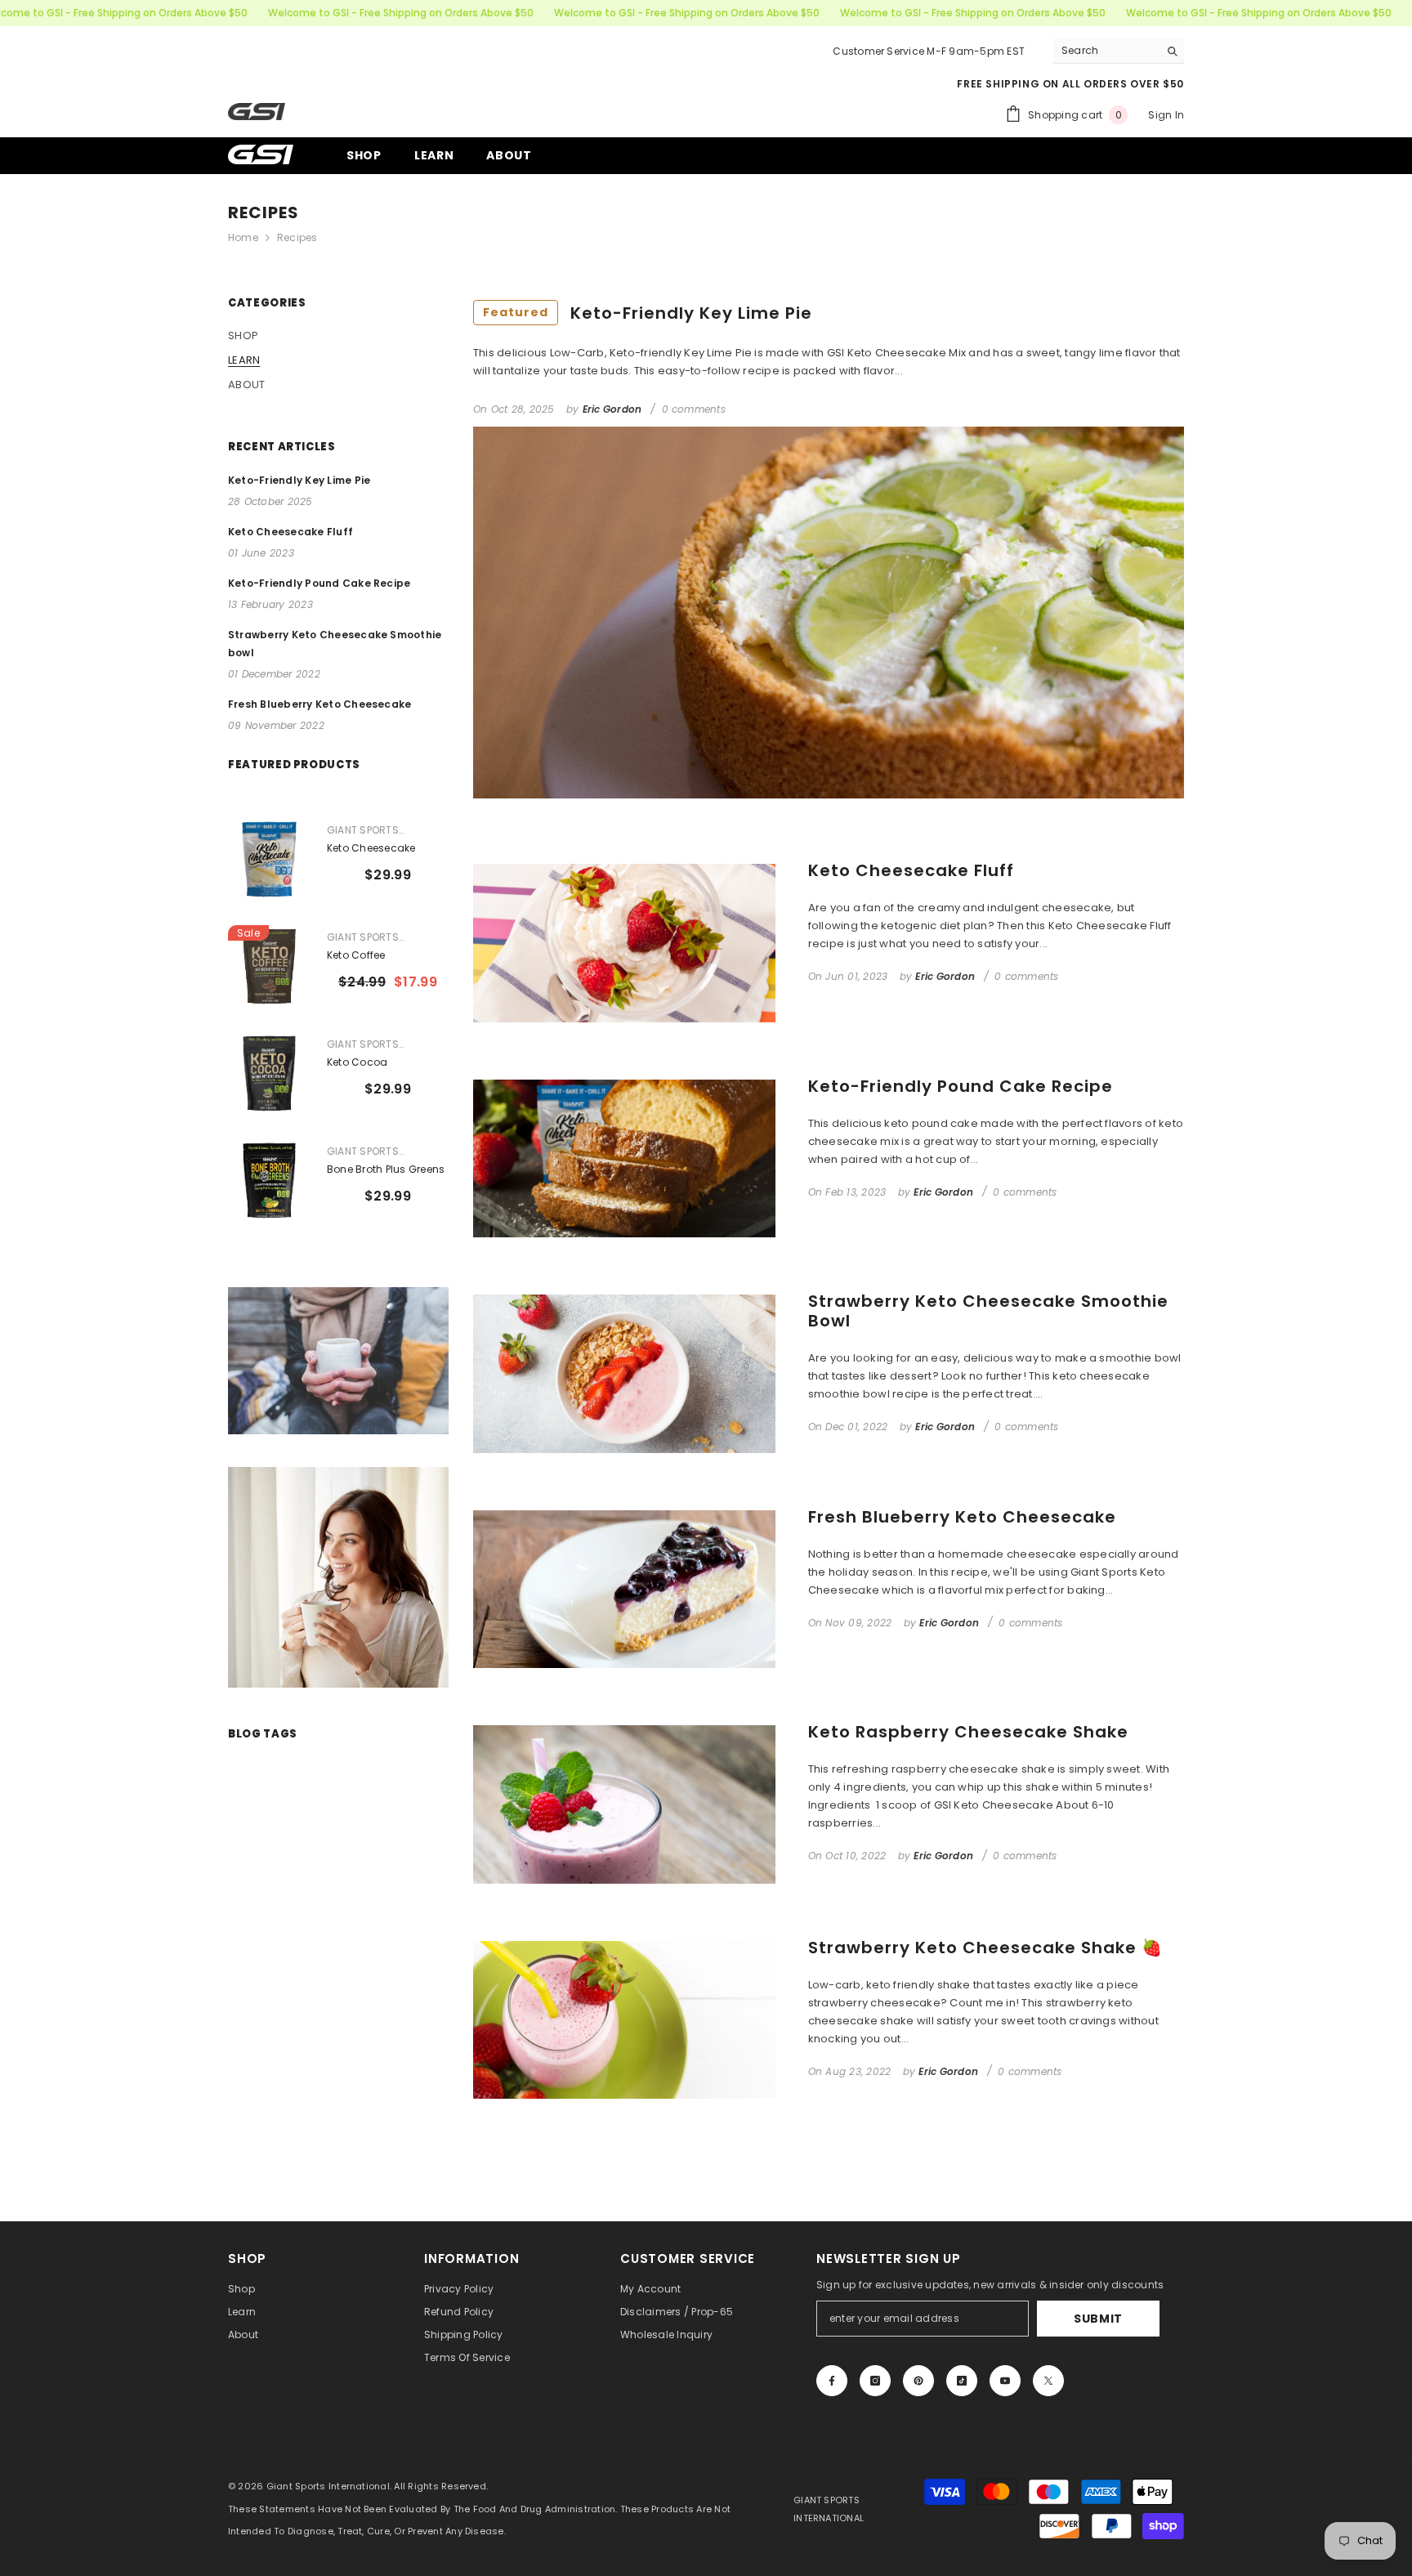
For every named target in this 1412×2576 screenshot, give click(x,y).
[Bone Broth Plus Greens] (269, 1181)
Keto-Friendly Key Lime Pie (648, 313)
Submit (1098, 2319)
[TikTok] (962, 2381)
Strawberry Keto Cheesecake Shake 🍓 (985, 1948)
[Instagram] (875, 2381)
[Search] (1119, 51)
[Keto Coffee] (269, 966)
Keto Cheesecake (371, 848)
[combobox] (1106, 51)
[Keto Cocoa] (269, 1073)
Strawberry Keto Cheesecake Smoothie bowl (988, 1311)
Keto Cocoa (357, 1062)
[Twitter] (1048, 2381)
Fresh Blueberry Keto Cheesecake (962, 1517)
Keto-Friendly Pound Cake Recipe (961, 1086)
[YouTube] (1005, 2381)
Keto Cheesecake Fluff (911, 870)
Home (243, 237)
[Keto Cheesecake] (269, 859)
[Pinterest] (918, 2381)
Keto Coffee (356, 955)
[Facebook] (832, 2381)
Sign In (1166, 115)
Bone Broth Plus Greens (386, 1169)
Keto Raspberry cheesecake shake (968, 1732)
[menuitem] (338, 336)
